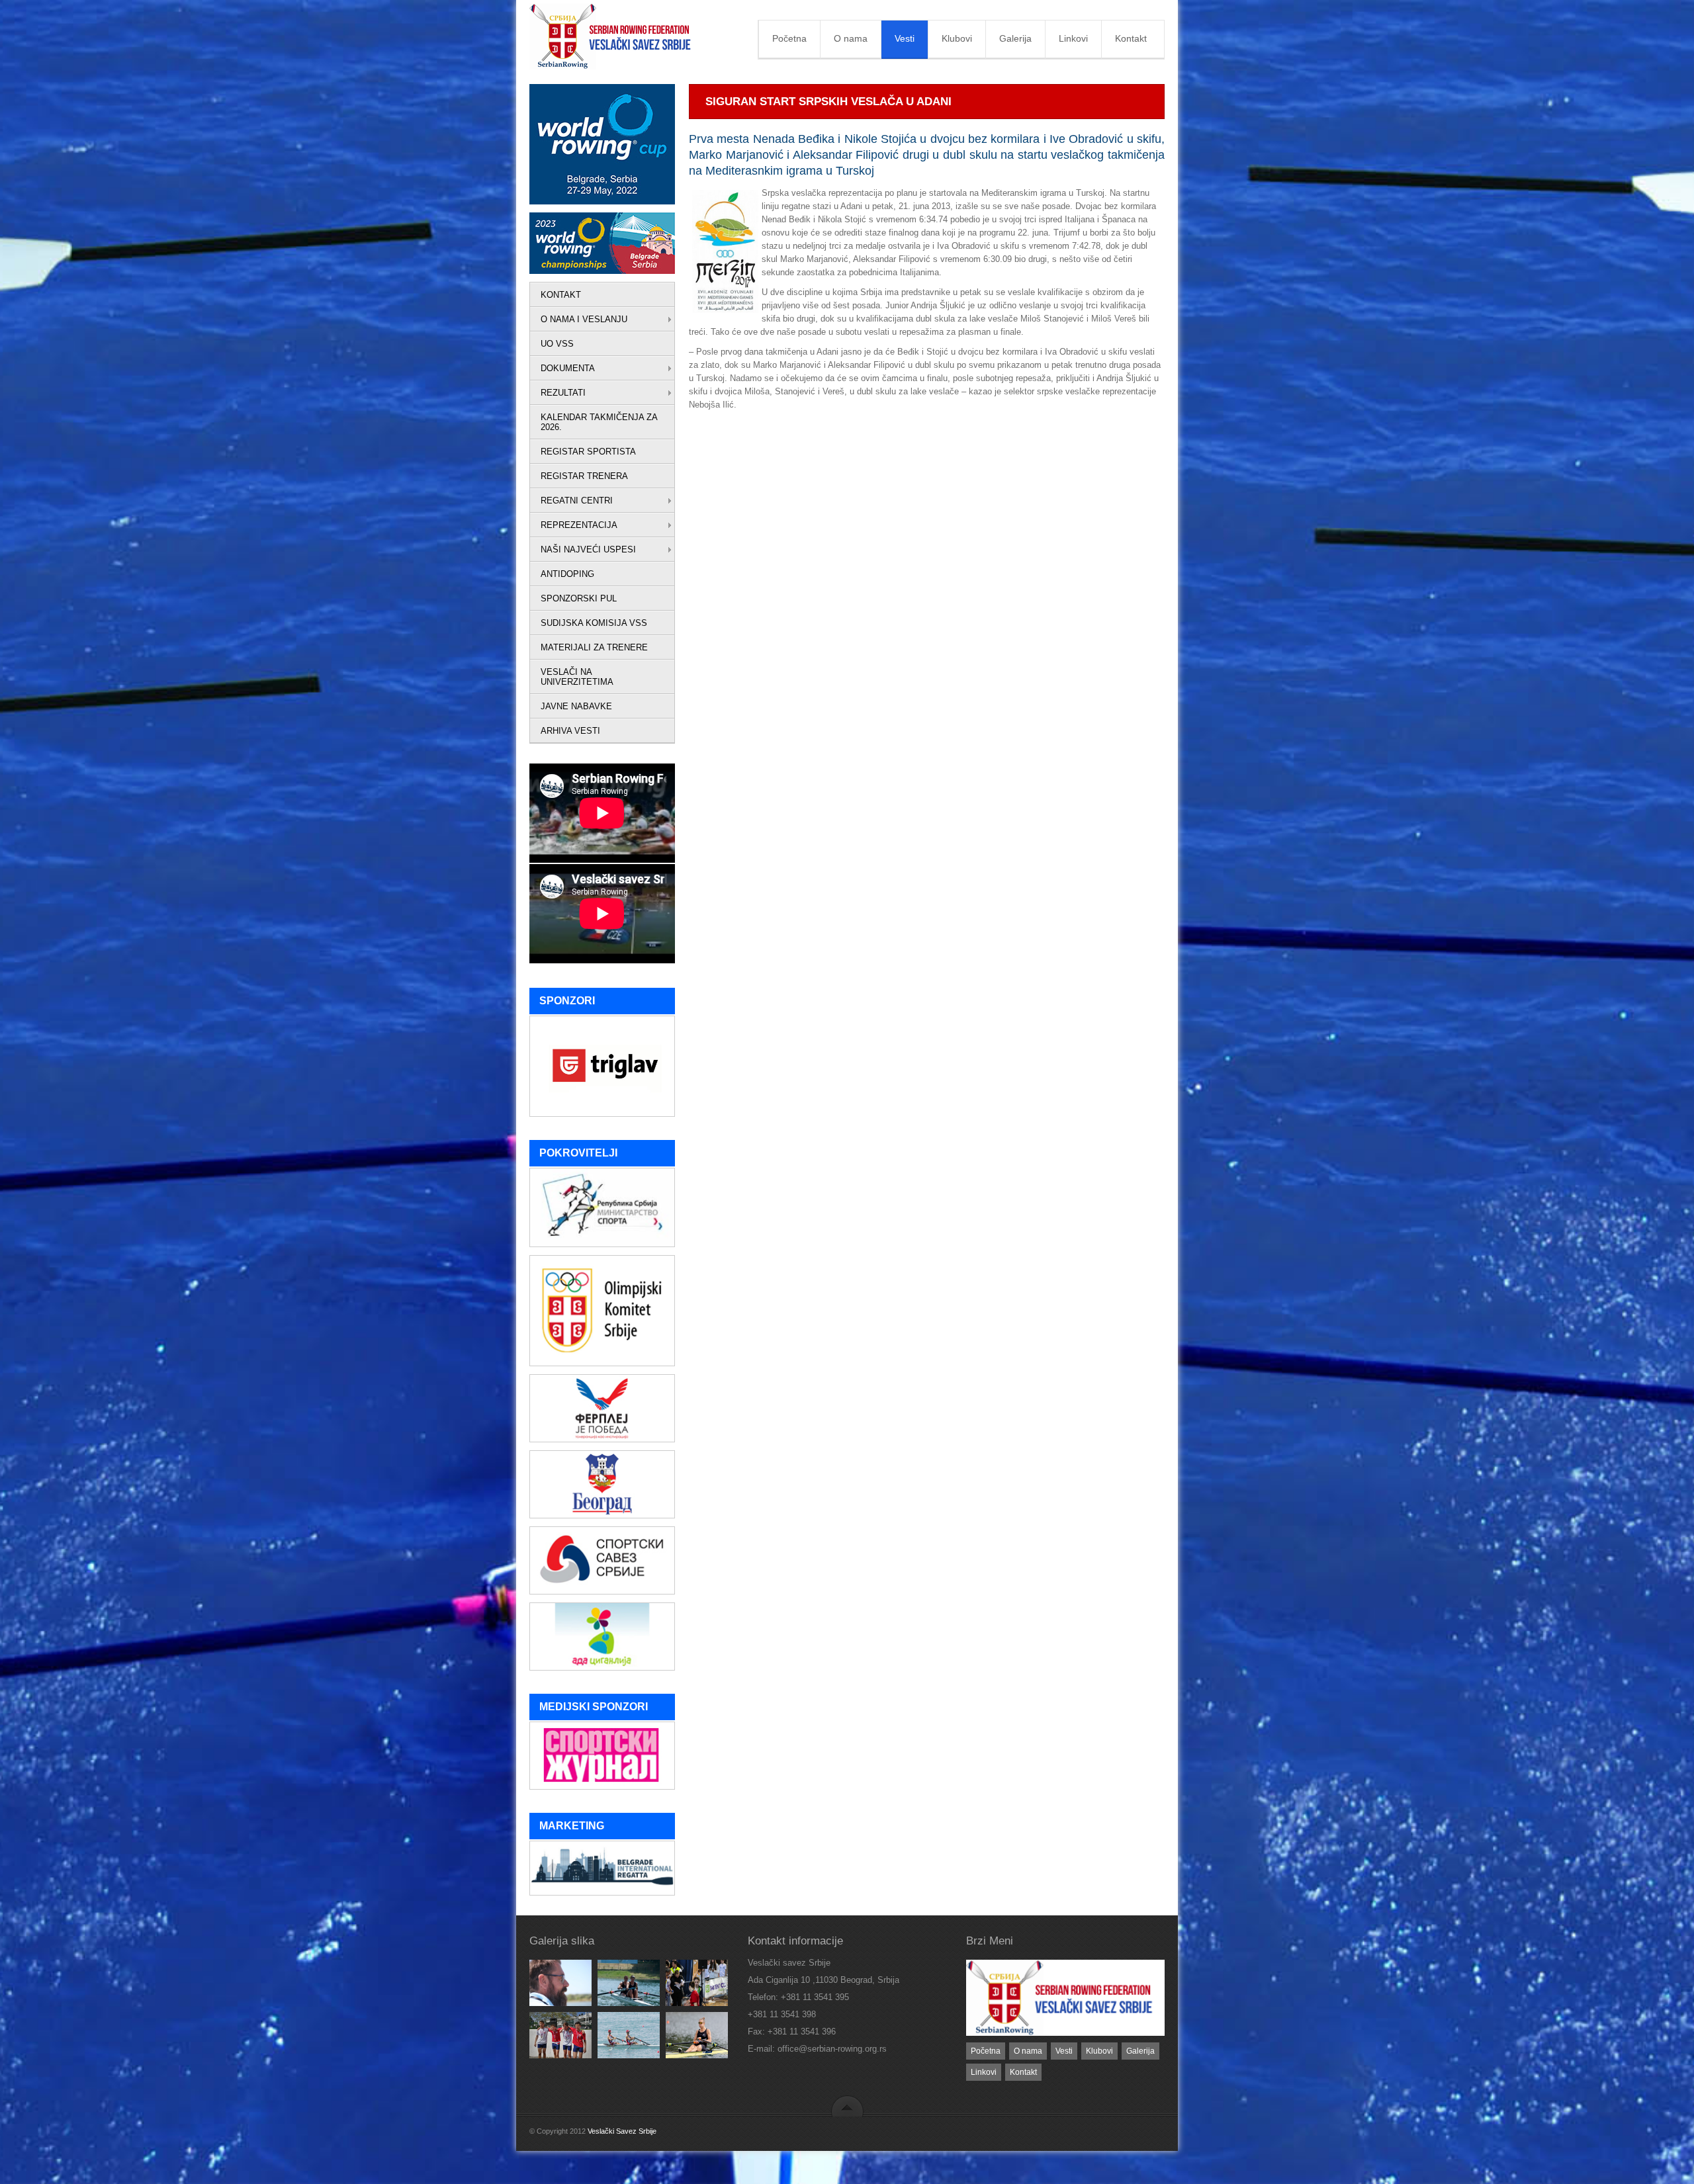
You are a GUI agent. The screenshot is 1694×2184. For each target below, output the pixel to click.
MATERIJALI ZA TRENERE (594, 647)
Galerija (1015, 38)
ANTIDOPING (567, 574)
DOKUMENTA (568, 368)
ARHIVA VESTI (570, 731)
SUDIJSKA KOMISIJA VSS (594, 623)
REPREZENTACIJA (579, 525)
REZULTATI (563, 393)
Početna (789, 38)
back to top (847, 2106)
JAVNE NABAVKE (576, 706)
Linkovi (1073, 38)
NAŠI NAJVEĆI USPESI (588, 549)
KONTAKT (561, 295)
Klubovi (957, 38)
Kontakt (1131, 38)
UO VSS (557, 344)
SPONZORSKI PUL (579, 598)
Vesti (905, 38)
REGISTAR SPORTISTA (588, 452)
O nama (851, 38)
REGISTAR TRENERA (584, 476)
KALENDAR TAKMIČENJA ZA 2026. (599, 422)
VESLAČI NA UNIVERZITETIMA (577, 677)
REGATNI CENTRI (577, 501)
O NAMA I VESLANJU (584, 319)
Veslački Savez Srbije (622, 2131)
